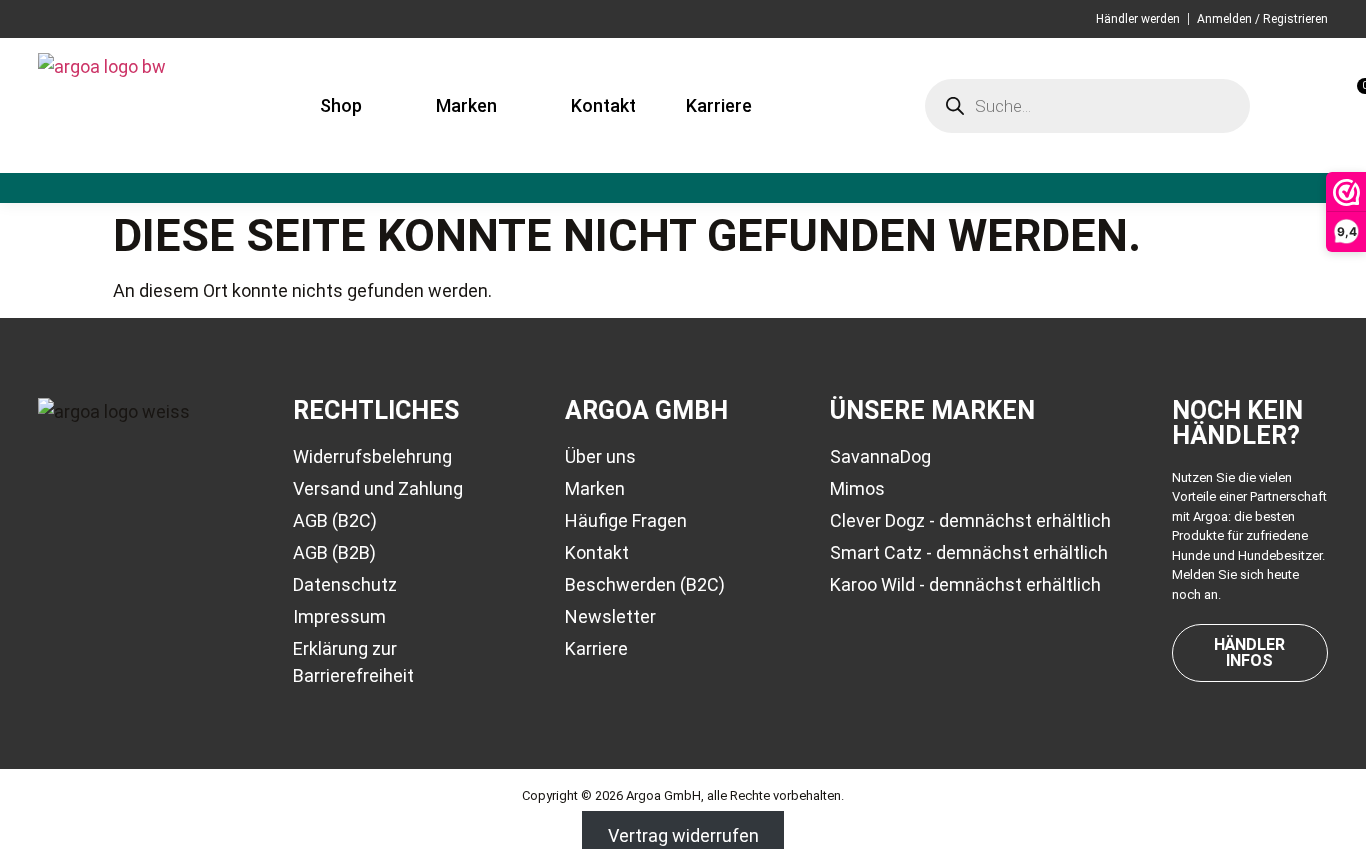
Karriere (719, 105)
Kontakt (603, 105)
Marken (466, 105)
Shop (341, 105)
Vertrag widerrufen (683, 835)
